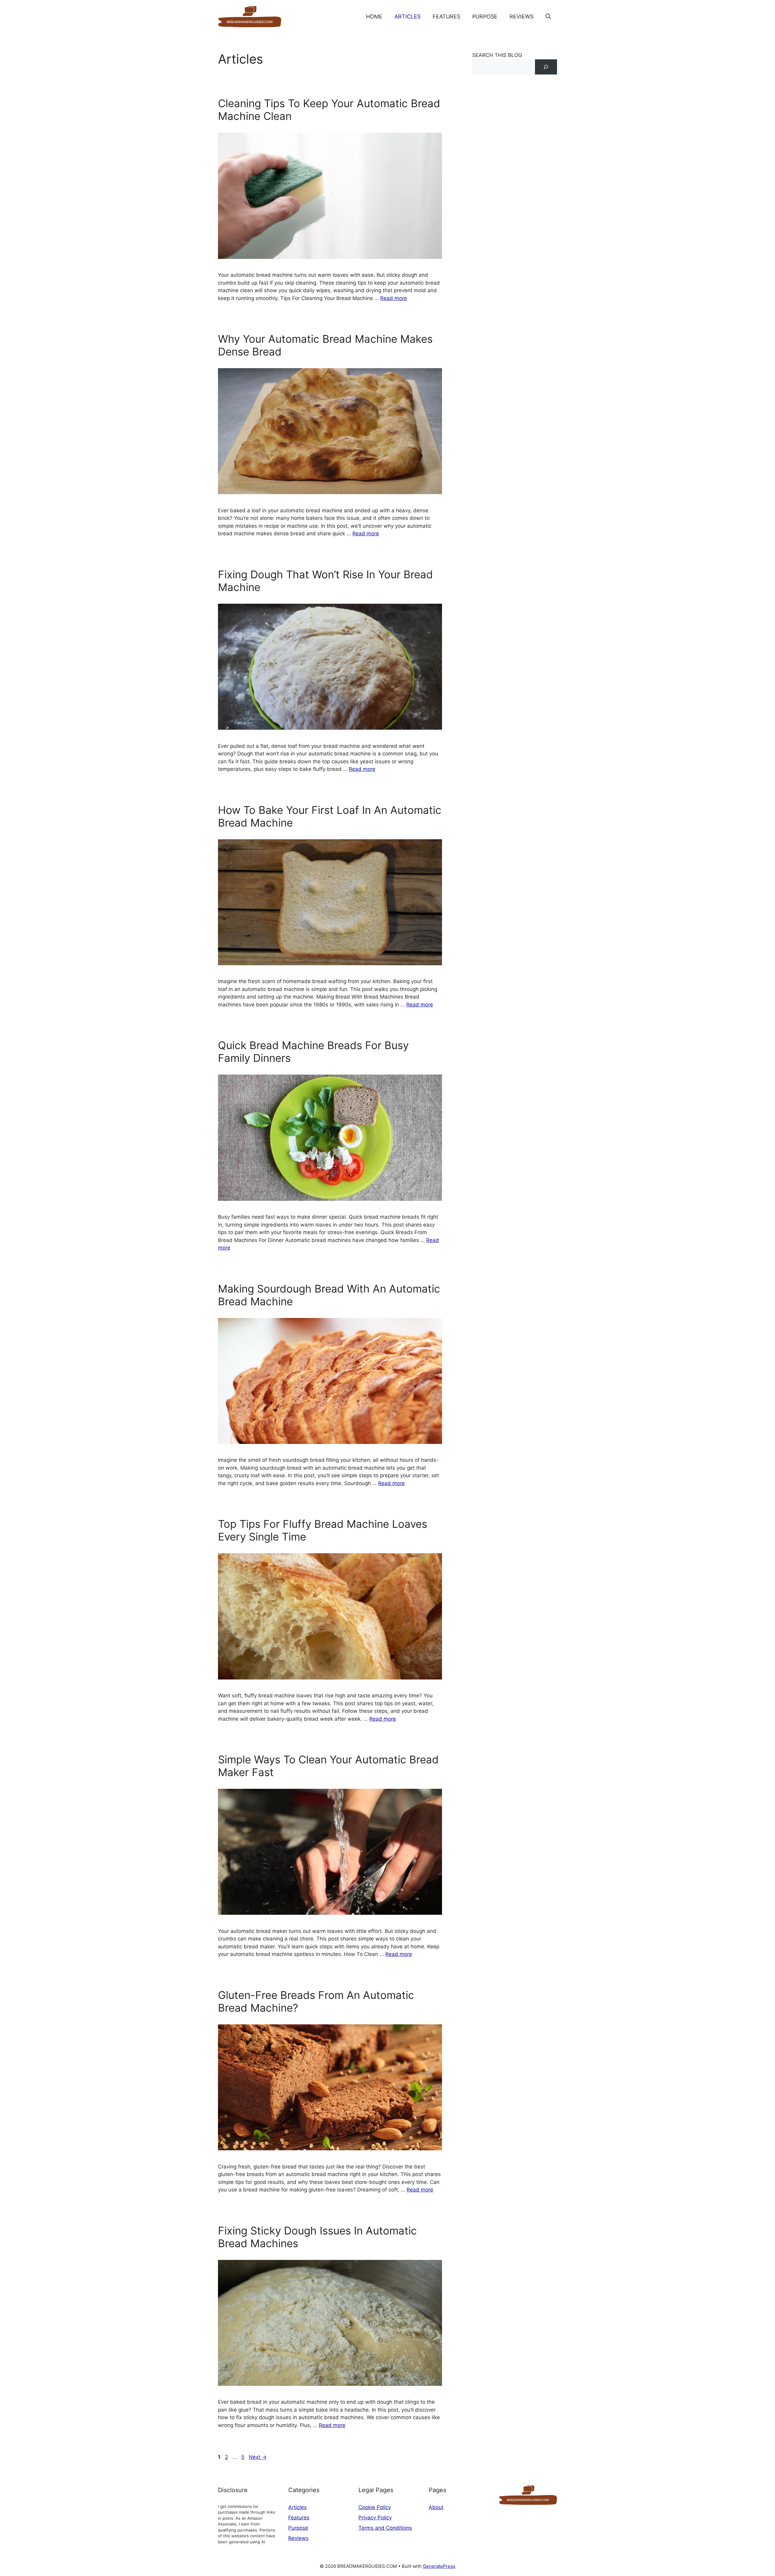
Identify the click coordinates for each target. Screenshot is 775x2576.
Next (258, 2457)
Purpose (485, 17)
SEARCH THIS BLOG (497, 55)
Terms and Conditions (385, 2528)
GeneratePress (439, 2566)
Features (446, 17)
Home (374, 17)
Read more (394, 298)
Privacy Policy (375, 2518)
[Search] (546, 67)
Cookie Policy (375, 2507)
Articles (407, 17)
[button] (548, 17)
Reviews (521, 17)
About (436, 2507)
